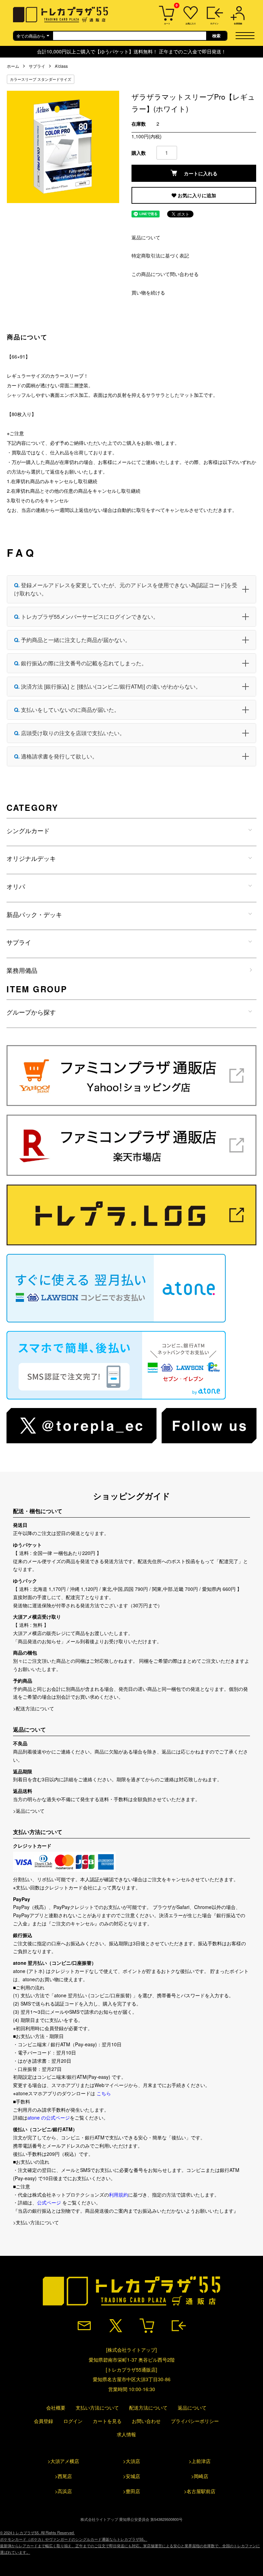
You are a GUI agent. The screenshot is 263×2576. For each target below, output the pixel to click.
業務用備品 (22, 970)
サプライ (37, 66)
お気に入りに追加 (196, 195)
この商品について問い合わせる (165, 274)
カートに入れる (201, 173)
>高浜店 (63, 2491)
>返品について (29, 1811)
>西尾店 (63, 2476)
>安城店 (131, 2476)
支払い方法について (97, 2408)
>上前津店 (200, 2461)
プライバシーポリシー (195, 2421)
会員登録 (43, 2421)
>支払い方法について (36, 2222)
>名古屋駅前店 (200, 2491)
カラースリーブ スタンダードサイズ (41, 79)
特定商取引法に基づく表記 (160, 255)
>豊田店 (131, 2491)
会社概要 (56, 2408)
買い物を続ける (148, 292)
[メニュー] (247, 35)
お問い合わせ (146, 2421)
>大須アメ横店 (63, 2461)
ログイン (73, 2421)
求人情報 (126, 2434)
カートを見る (107, 2421)
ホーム (13, 66)
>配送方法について (34, 1708)
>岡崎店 (200, 2476)
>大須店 (131, 2461)
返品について (146, 237)
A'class (61, 66)
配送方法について (148, 2408)
